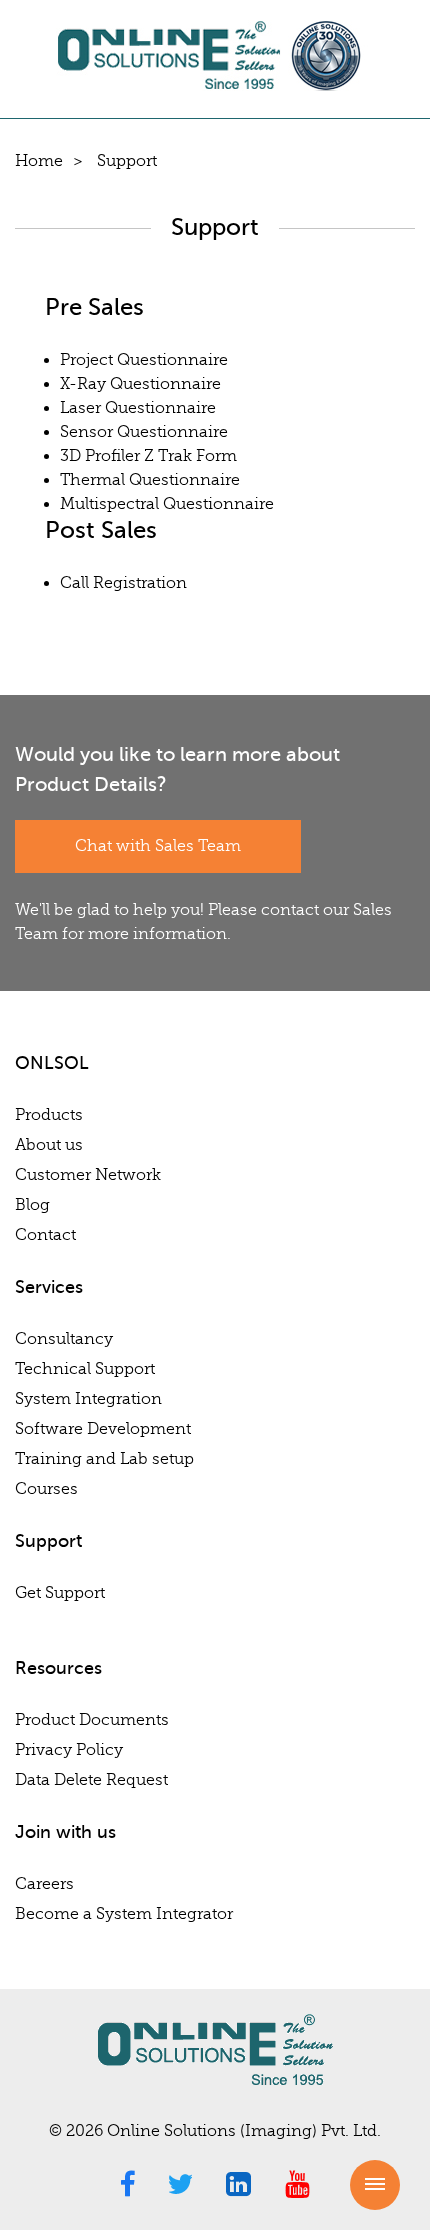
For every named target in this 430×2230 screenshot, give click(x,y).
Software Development (103, 1429)
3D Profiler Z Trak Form (148, 456)
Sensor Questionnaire (144, 432)
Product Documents (92, 1720)
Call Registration (123, 583)
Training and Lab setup (104, 1459)
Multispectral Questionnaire (167, 504)
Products (49, 1115)
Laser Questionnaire (138, 408)
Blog (32, 1205)
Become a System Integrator (124, 1914)
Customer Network (88, 1175)
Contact (45, 1235)
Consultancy (64, 1339)
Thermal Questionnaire (150, 480)
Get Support (60, 1593)
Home (39, 161)
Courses (46, 1489)
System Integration (88, 1399)
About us (49, 1145)
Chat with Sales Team (158, 846)
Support (127, 161)
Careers (44, 1884)
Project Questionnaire (144, 360)
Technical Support (85, 1369)
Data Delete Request (91, 1780)
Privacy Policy (69, 1750)
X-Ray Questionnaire (140, 384)
